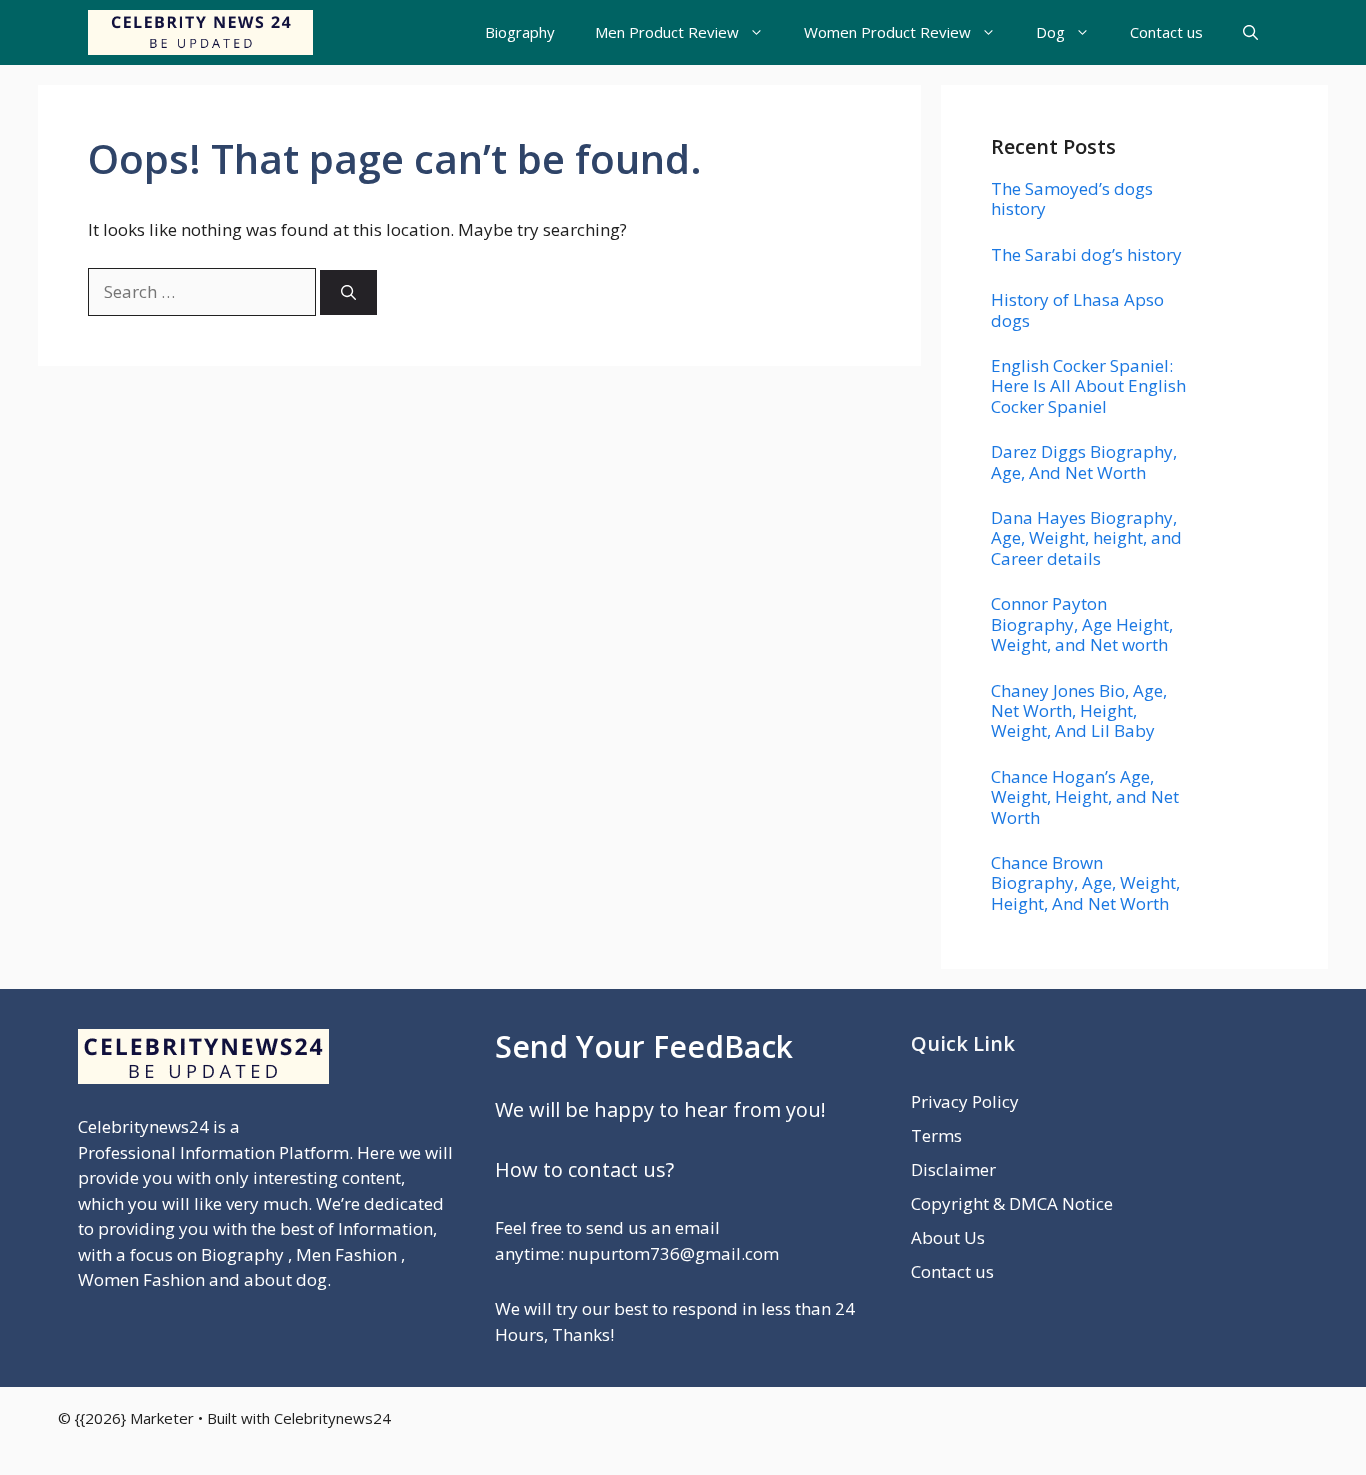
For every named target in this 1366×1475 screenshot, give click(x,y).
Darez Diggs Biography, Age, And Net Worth (1084, 461)
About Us (948, 1237)
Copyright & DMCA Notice (1012, 1203)
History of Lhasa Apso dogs (1077, 309)
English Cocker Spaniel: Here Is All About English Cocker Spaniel (1088, 386)
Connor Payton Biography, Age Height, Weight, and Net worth (1082, 624)
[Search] (348, 292)
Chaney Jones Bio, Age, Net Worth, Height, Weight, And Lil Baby (1079, 711)
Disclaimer (953, 1169)
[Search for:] (204, 291)
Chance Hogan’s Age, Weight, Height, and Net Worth (1085, 797)
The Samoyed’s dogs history (1072, 198)
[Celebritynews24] (200, 32)
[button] (1250, 32)
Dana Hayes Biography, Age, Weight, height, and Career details (1086, 538)
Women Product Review (887, 32)
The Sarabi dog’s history (1086, 254)
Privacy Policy (965, 1101)
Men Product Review (667, 32)
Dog (1050, 32)
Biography (520, 32)
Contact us (1166, 32)
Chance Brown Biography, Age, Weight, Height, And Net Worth (1085, 883)
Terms (936, 1135)
